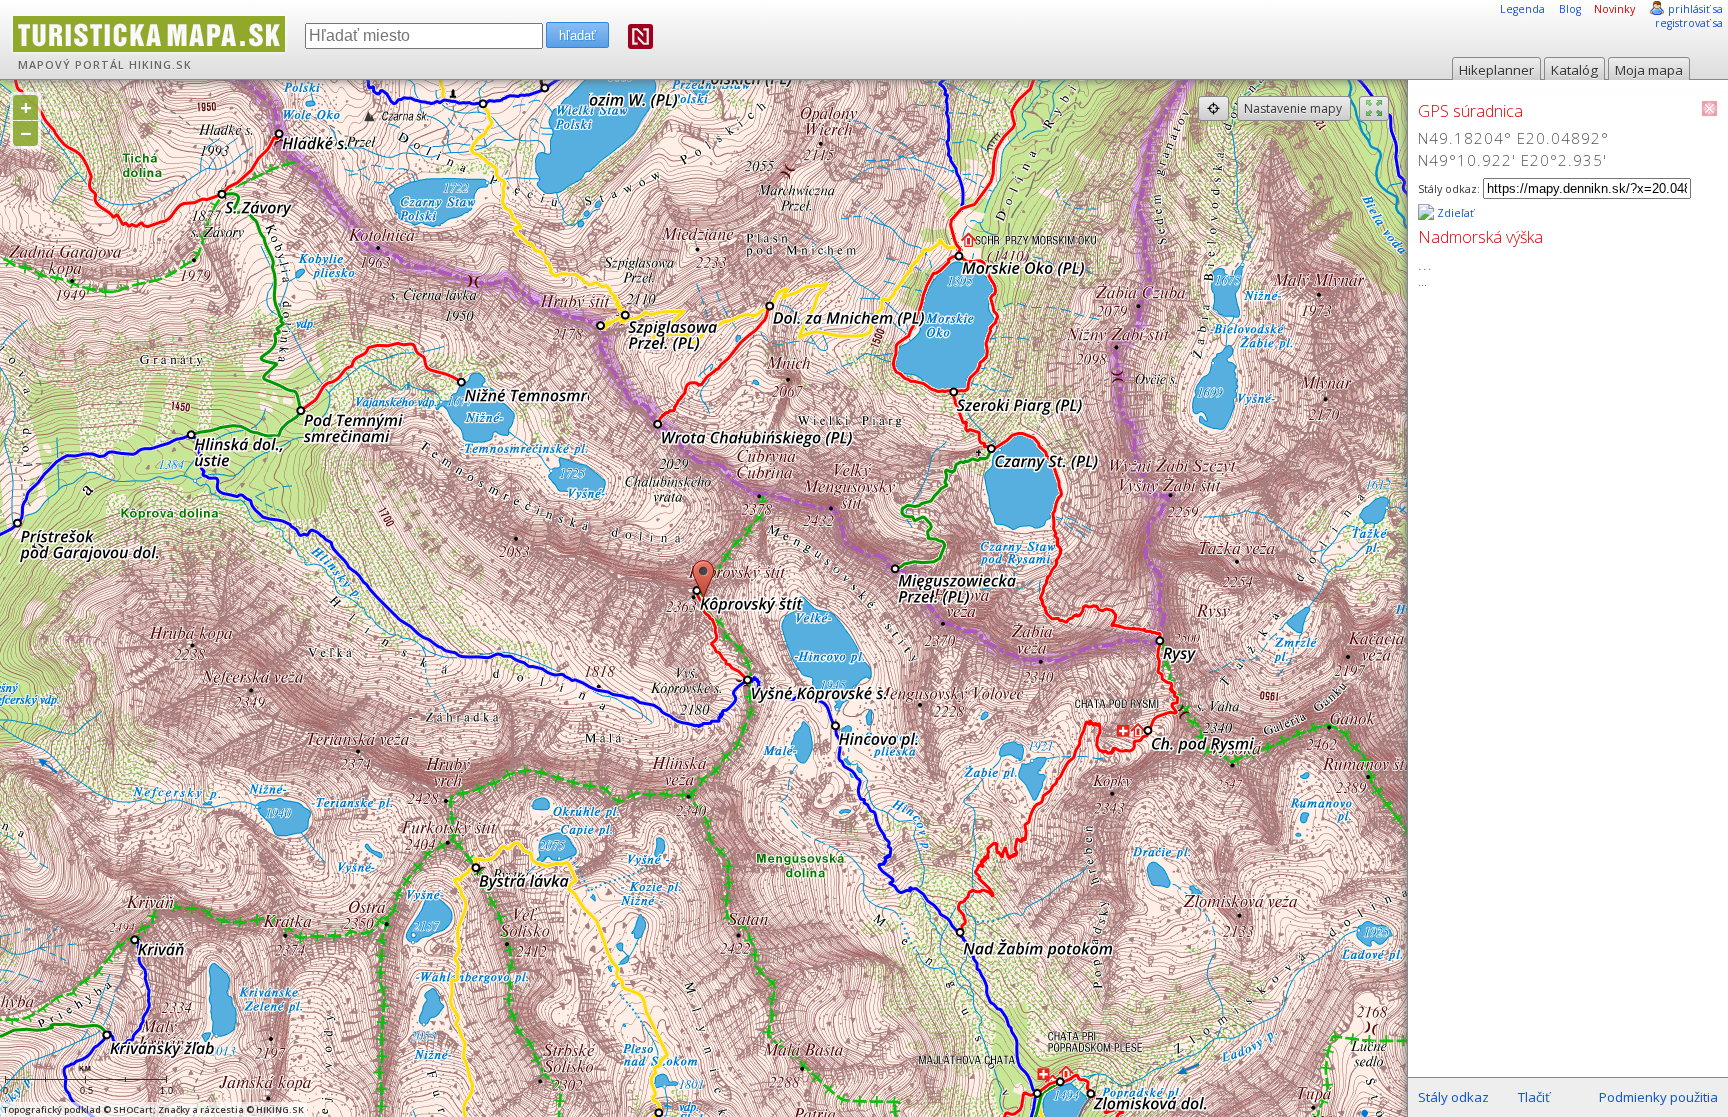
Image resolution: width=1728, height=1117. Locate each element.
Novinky (1614, 9)
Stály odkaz (1453, 1097)
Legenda (1522, 9)
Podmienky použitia (1658, 1097)
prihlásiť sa (1695, 9)
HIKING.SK (160, 65)
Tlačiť (1534, 1097)
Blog (1570, 9)
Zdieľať (1454, 213)
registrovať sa (1689, 23)
